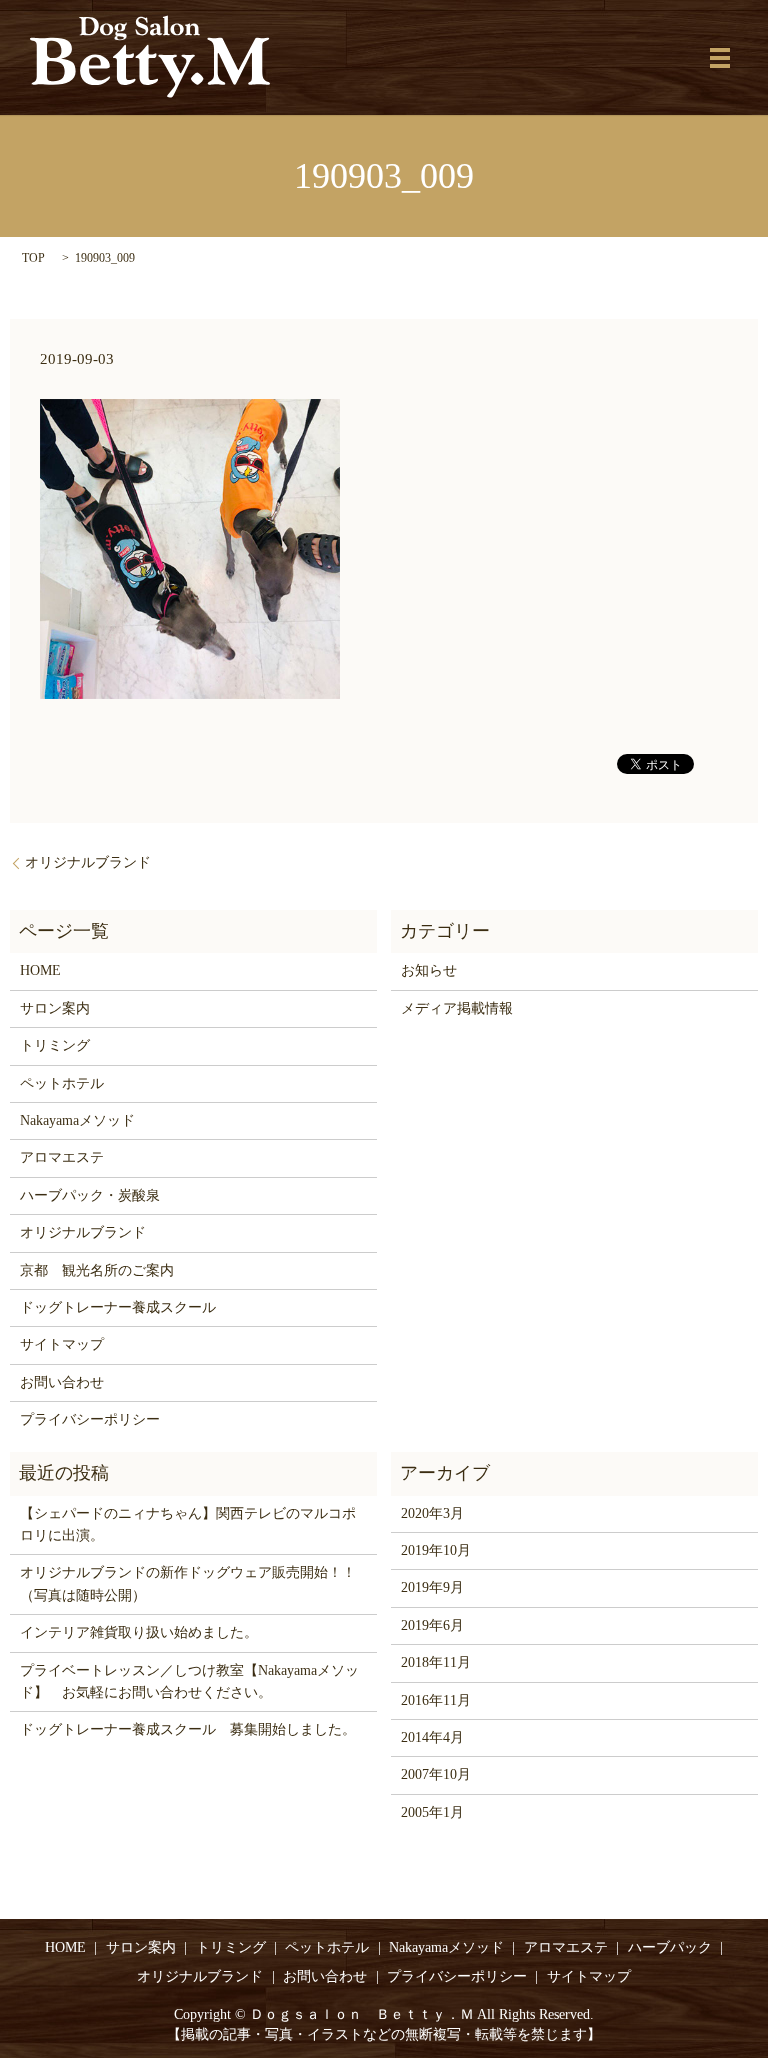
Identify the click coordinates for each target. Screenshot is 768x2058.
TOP (33, 258)
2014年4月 (432, 1737)
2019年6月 (432, 1625)
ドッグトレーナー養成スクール (118, 1307)
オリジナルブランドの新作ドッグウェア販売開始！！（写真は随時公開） (188, 1583)
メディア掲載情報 (457, 1008)
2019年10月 (436, 1550)
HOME (40, 970)
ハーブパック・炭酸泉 (90, 1195)
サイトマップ (62, 1344)
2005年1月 (432, 1812)
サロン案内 (55, 1008)
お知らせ (429, 970)
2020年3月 (432, 1513)
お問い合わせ (62, 1382)
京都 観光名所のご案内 (97, 1270)
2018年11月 (436, 1662)
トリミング (55, 1045)
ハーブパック (670, 1947)
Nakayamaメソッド (77, 1120)
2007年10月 (436, 1774)
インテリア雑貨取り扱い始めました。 (139, 1632)
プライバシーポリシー (90, 1419)
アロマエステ (62, 1157)
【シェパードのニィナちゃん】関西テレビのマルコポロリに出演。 (188, 1524)
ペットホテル (62, 1083)
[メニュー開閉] (720, 58)
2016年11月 (436, 1700)
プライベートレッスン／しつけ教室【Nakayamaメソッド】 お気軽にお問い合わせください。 (189, 1681)
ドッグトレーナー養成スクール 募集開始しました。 (188, 1729)
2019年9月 (432, 1587)
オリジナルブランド (88, 862)
